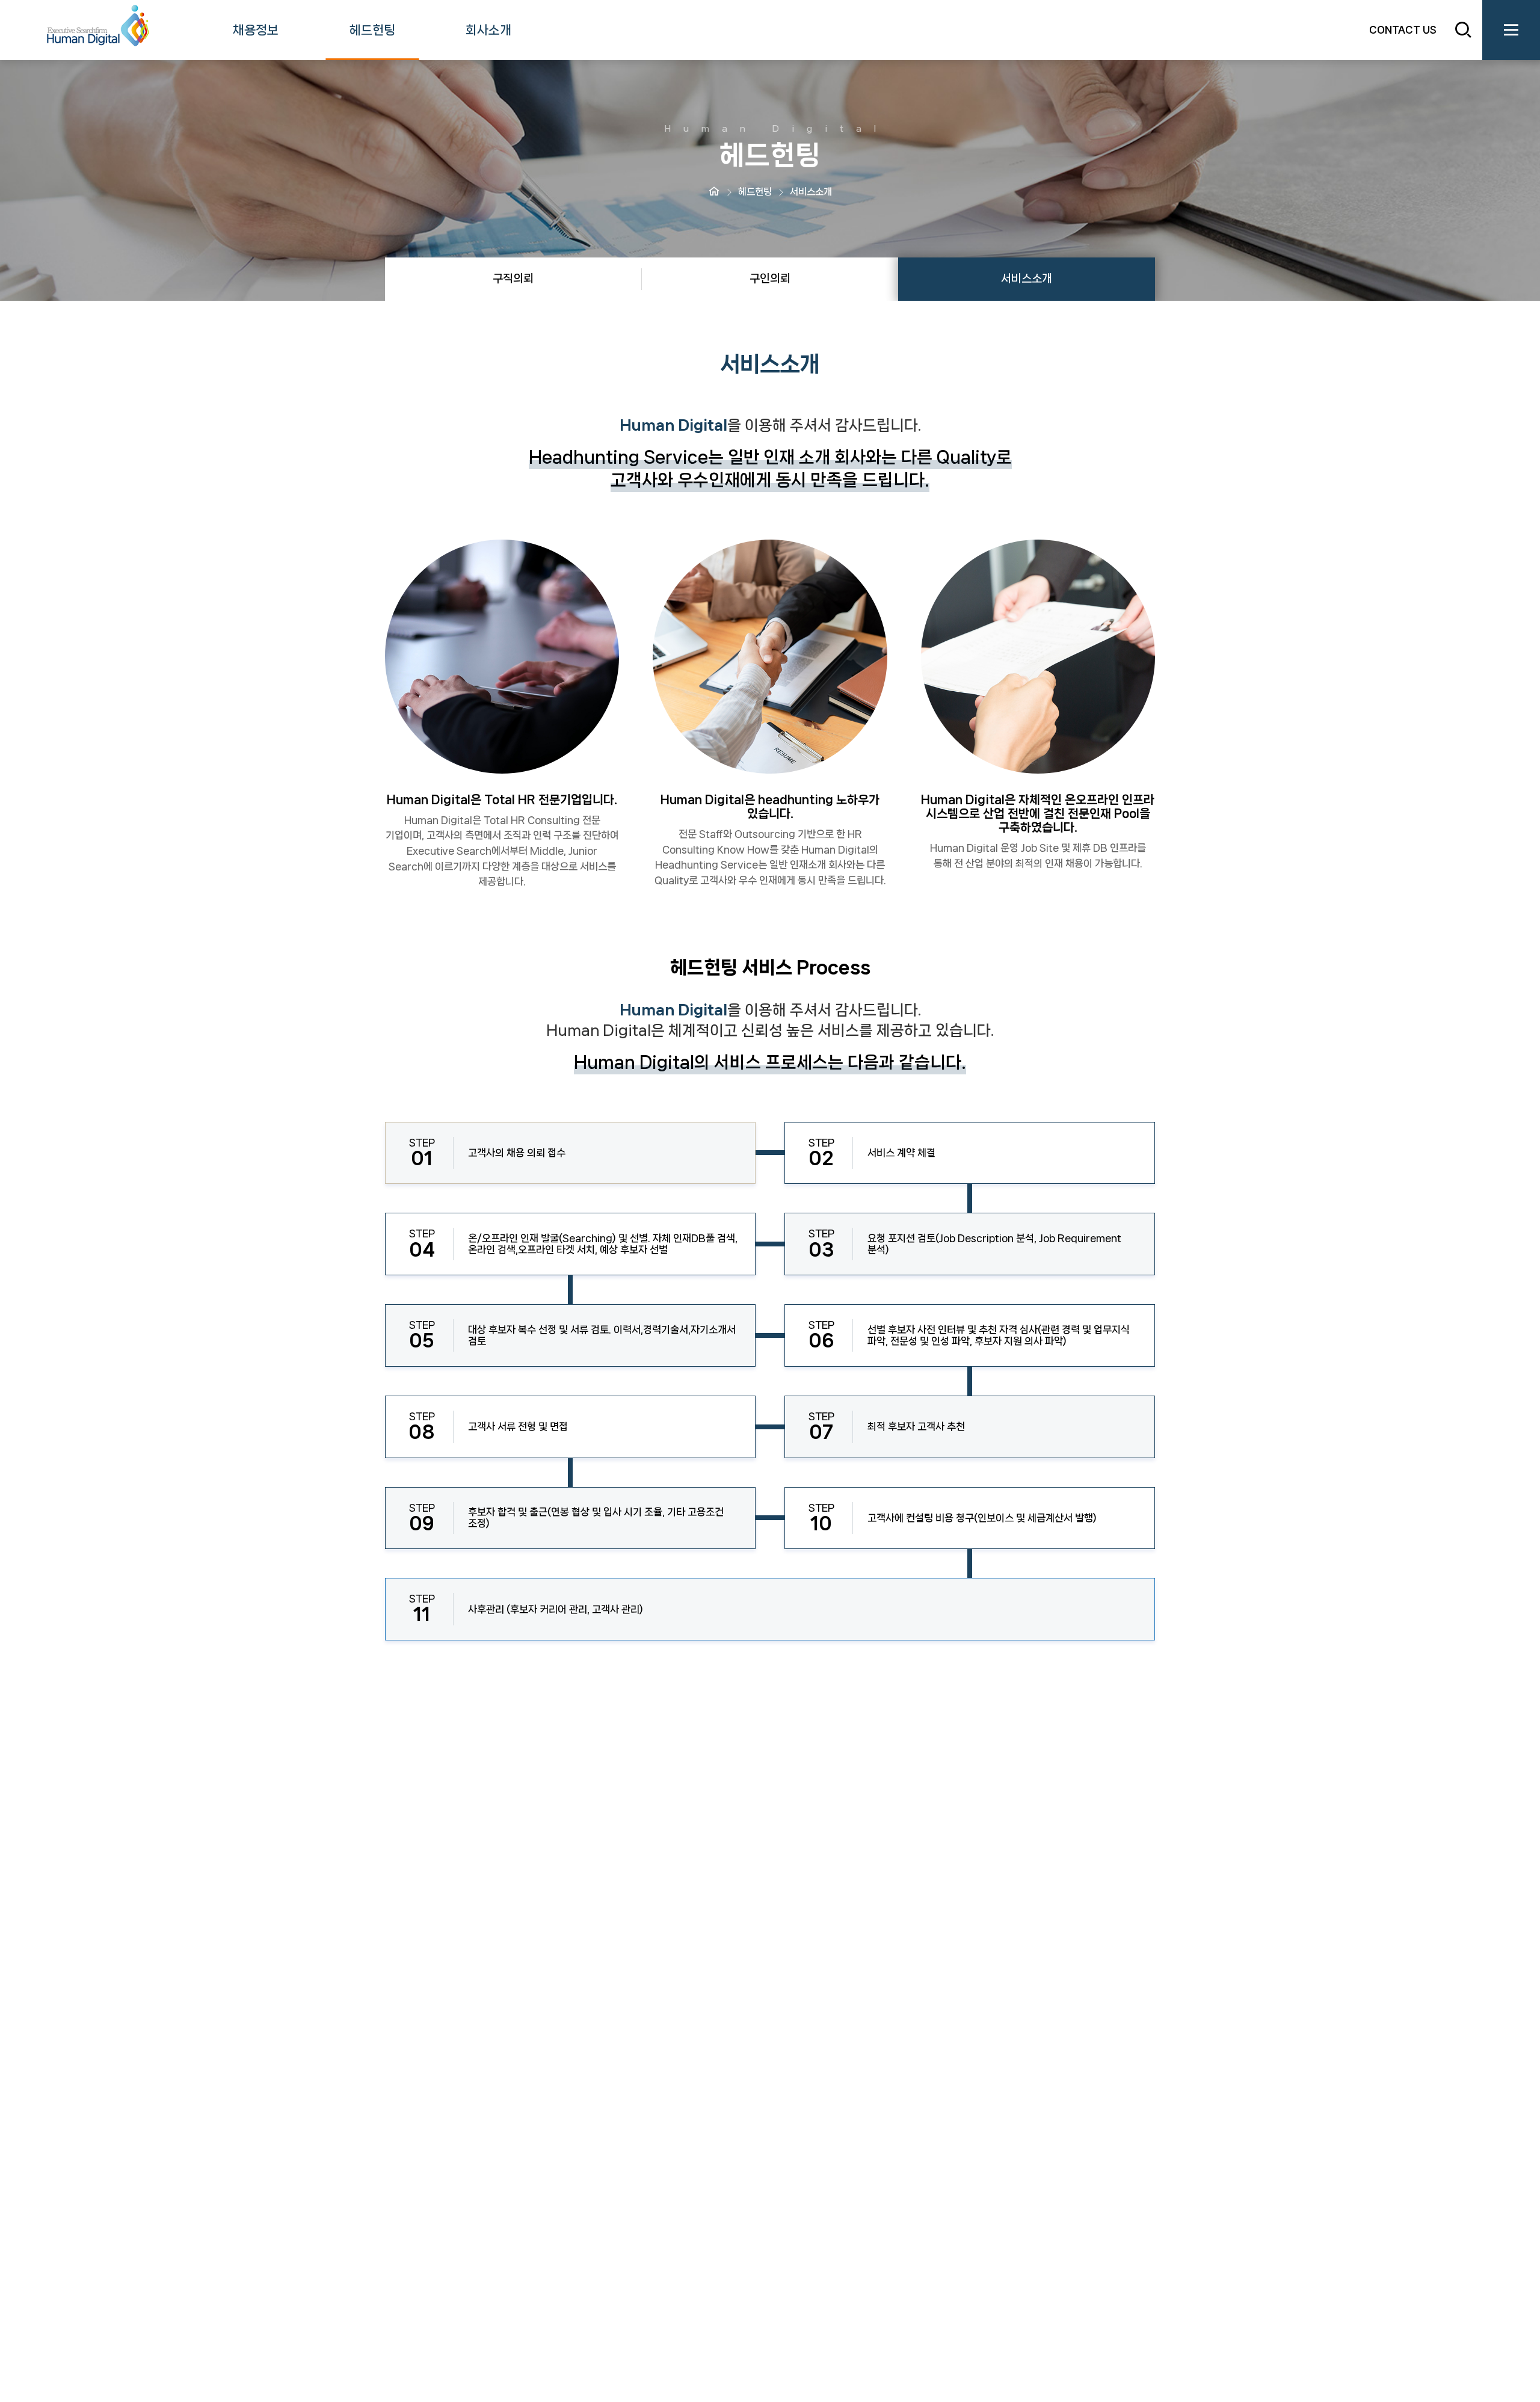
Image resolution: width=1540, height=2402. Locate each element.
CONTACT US (1403, 29)
